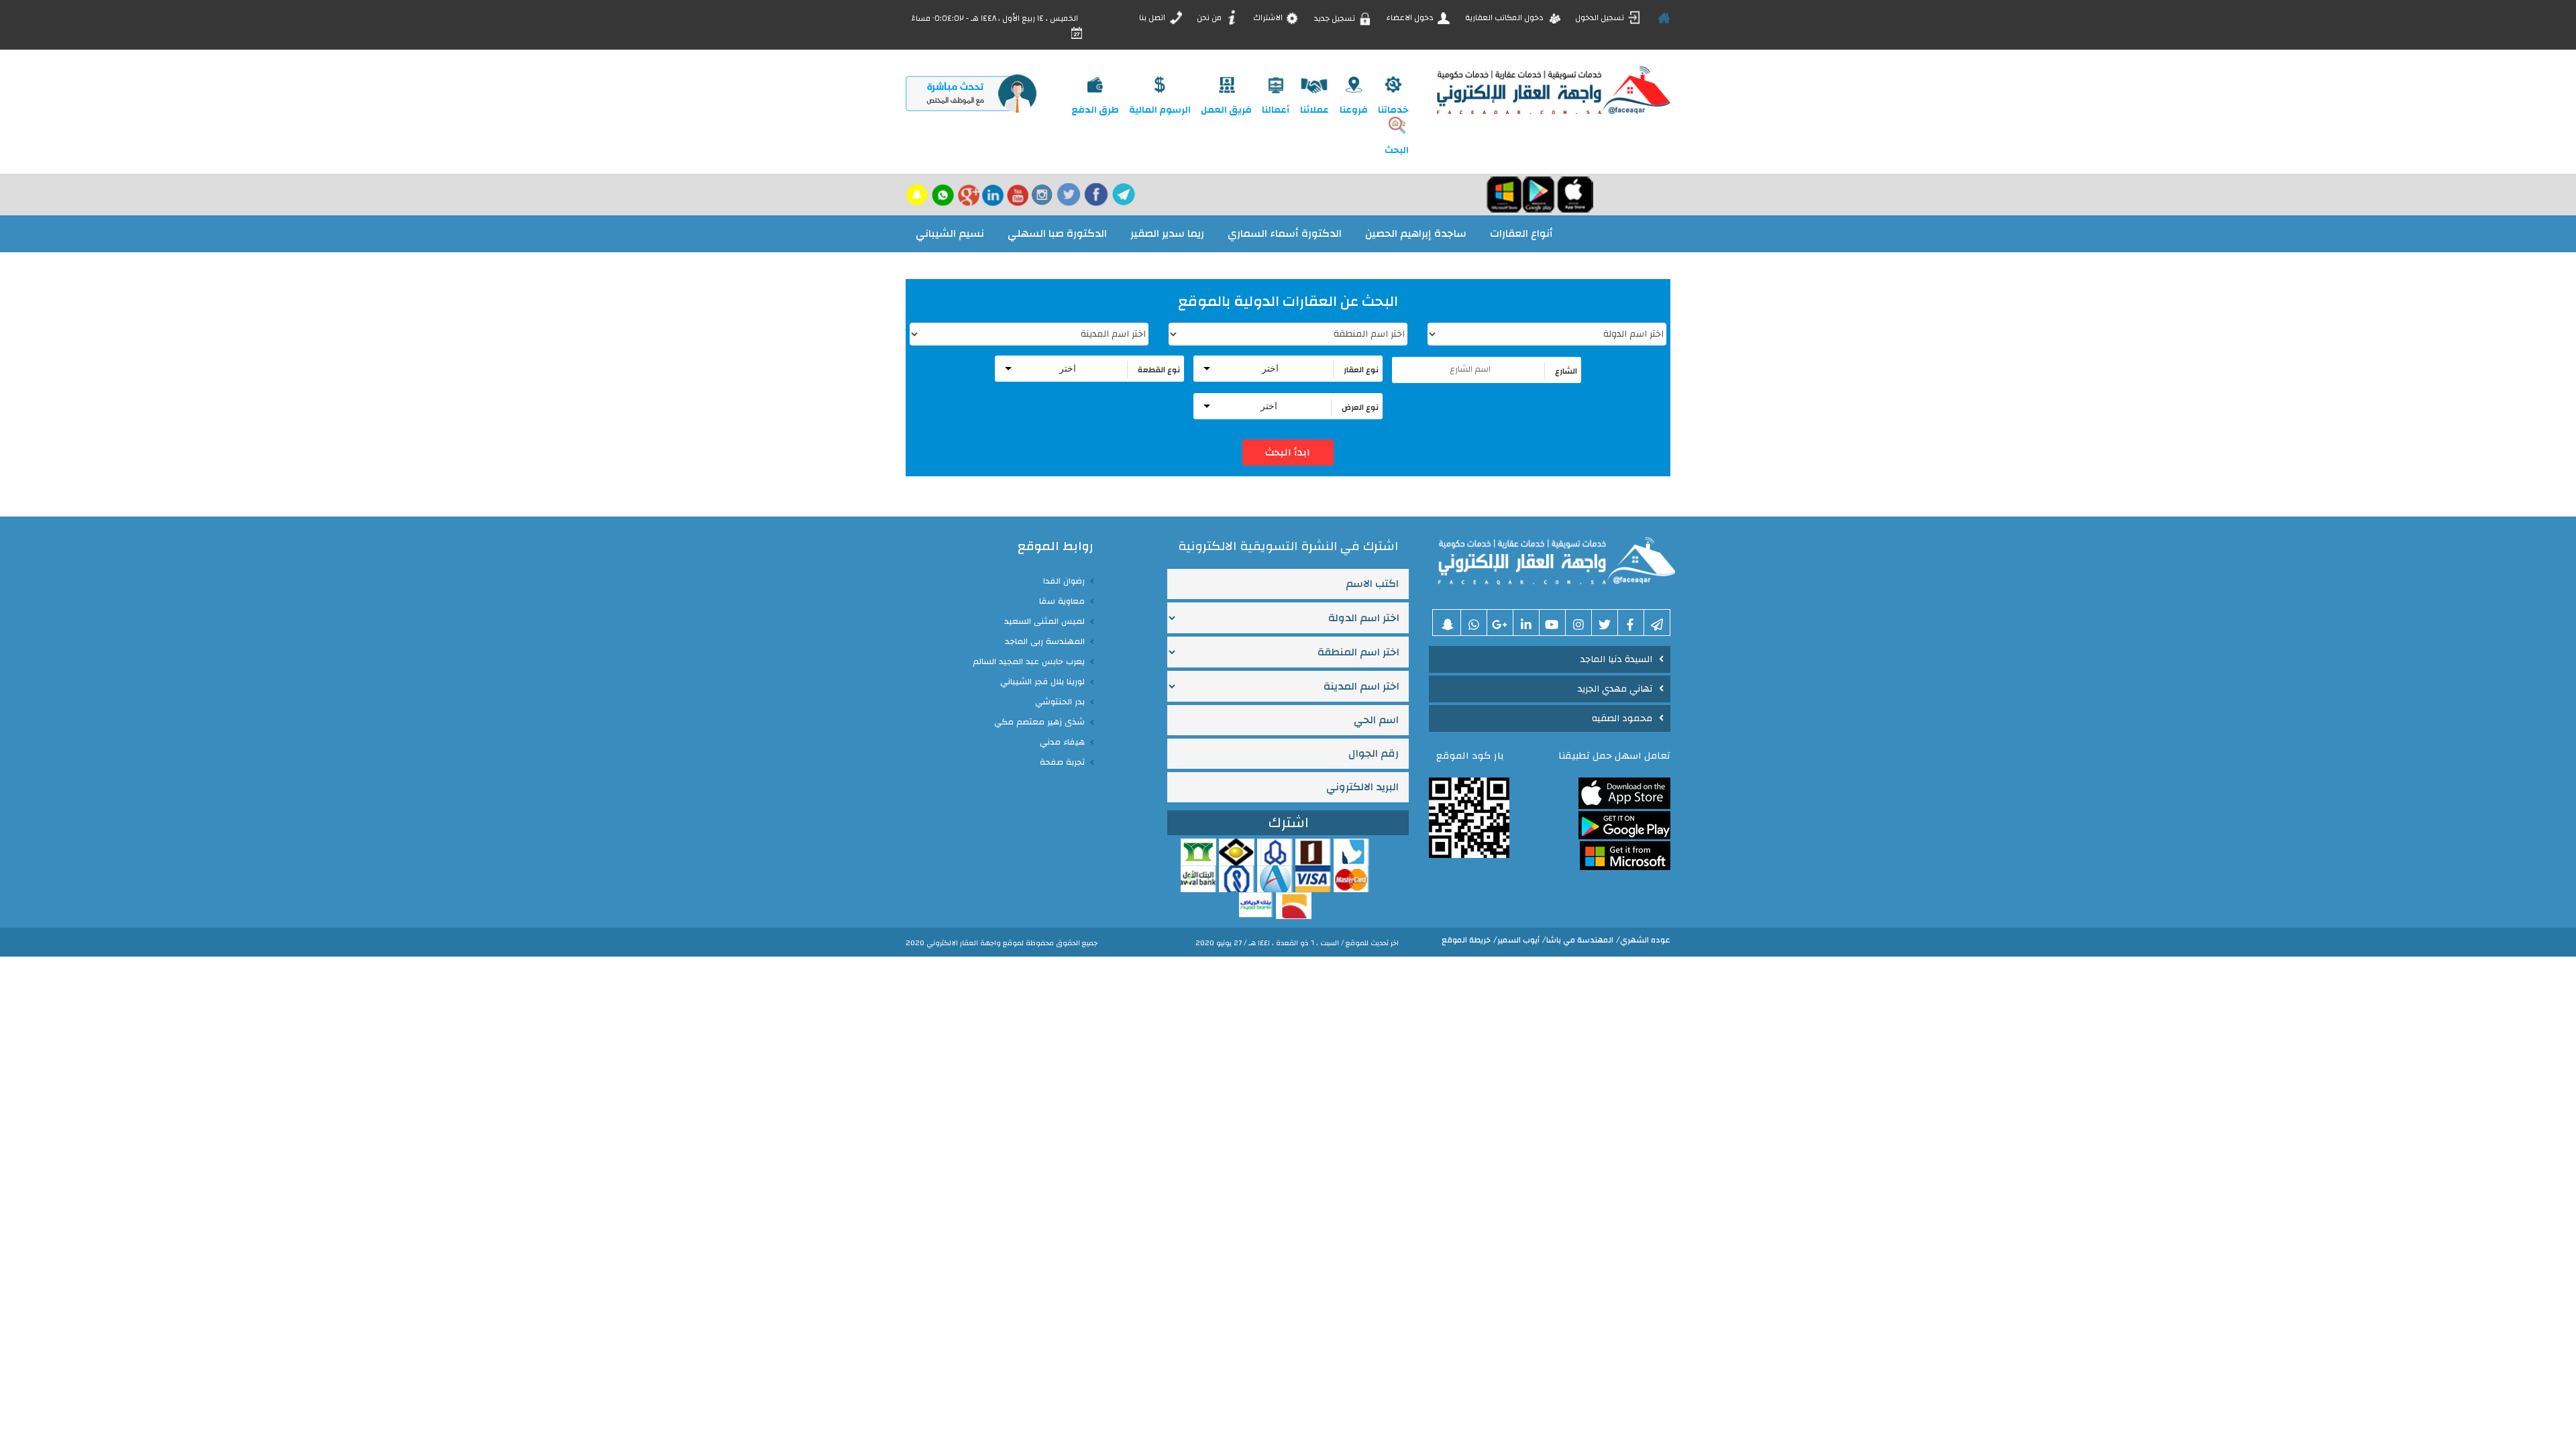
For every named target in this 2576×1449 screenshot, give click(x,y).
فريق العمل (1226, 110)
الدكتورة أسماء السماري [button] (1285, 233)
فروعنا (1354, 110)
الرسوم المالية (1160, 110)
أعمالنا (1276, 110)
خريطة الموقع (1466, 940)
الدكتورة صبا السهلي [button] (1057, 233)
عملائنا (1314, 110)
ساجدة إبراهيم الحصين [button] (1416, 233)
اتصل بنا (1153, 17)
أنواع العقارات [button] (1521, 233)
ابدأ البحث (1288, 452)
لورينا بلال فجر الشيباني (1042, 682)
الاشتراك (1269, 17)
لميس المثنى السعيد (1044, 621)
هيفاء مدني (1062, 742)
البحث (1397, 150)
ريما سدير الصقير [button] (1167, 233)
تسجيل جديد (1336, 17)
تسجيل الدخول (1601, 17)
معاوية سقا (1062, 601)
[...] (1552, 559)
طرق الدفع (1095, 110)
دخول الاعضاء (1411, 17)
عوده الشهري (1645, 940)
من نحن (1210, 17)
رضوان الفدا (1064, 581)
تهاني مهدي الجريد (1615, 689)
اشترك (1288, 823)
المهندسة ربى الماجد (1045, 641)
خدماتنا (1393, 110)
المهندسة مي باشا (1580, 940)
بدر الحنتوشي (1060, 702)
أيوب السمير (1518, 940)
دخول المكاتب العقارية (1505, 17)
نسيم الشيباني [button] (950, 233)
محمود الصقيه (1622, 718)
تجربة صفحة (1062, 762)
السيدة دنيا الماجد (1616, 659)
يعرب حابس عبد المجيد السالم (1029, 661)
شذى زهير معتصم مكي (1039, 722)
